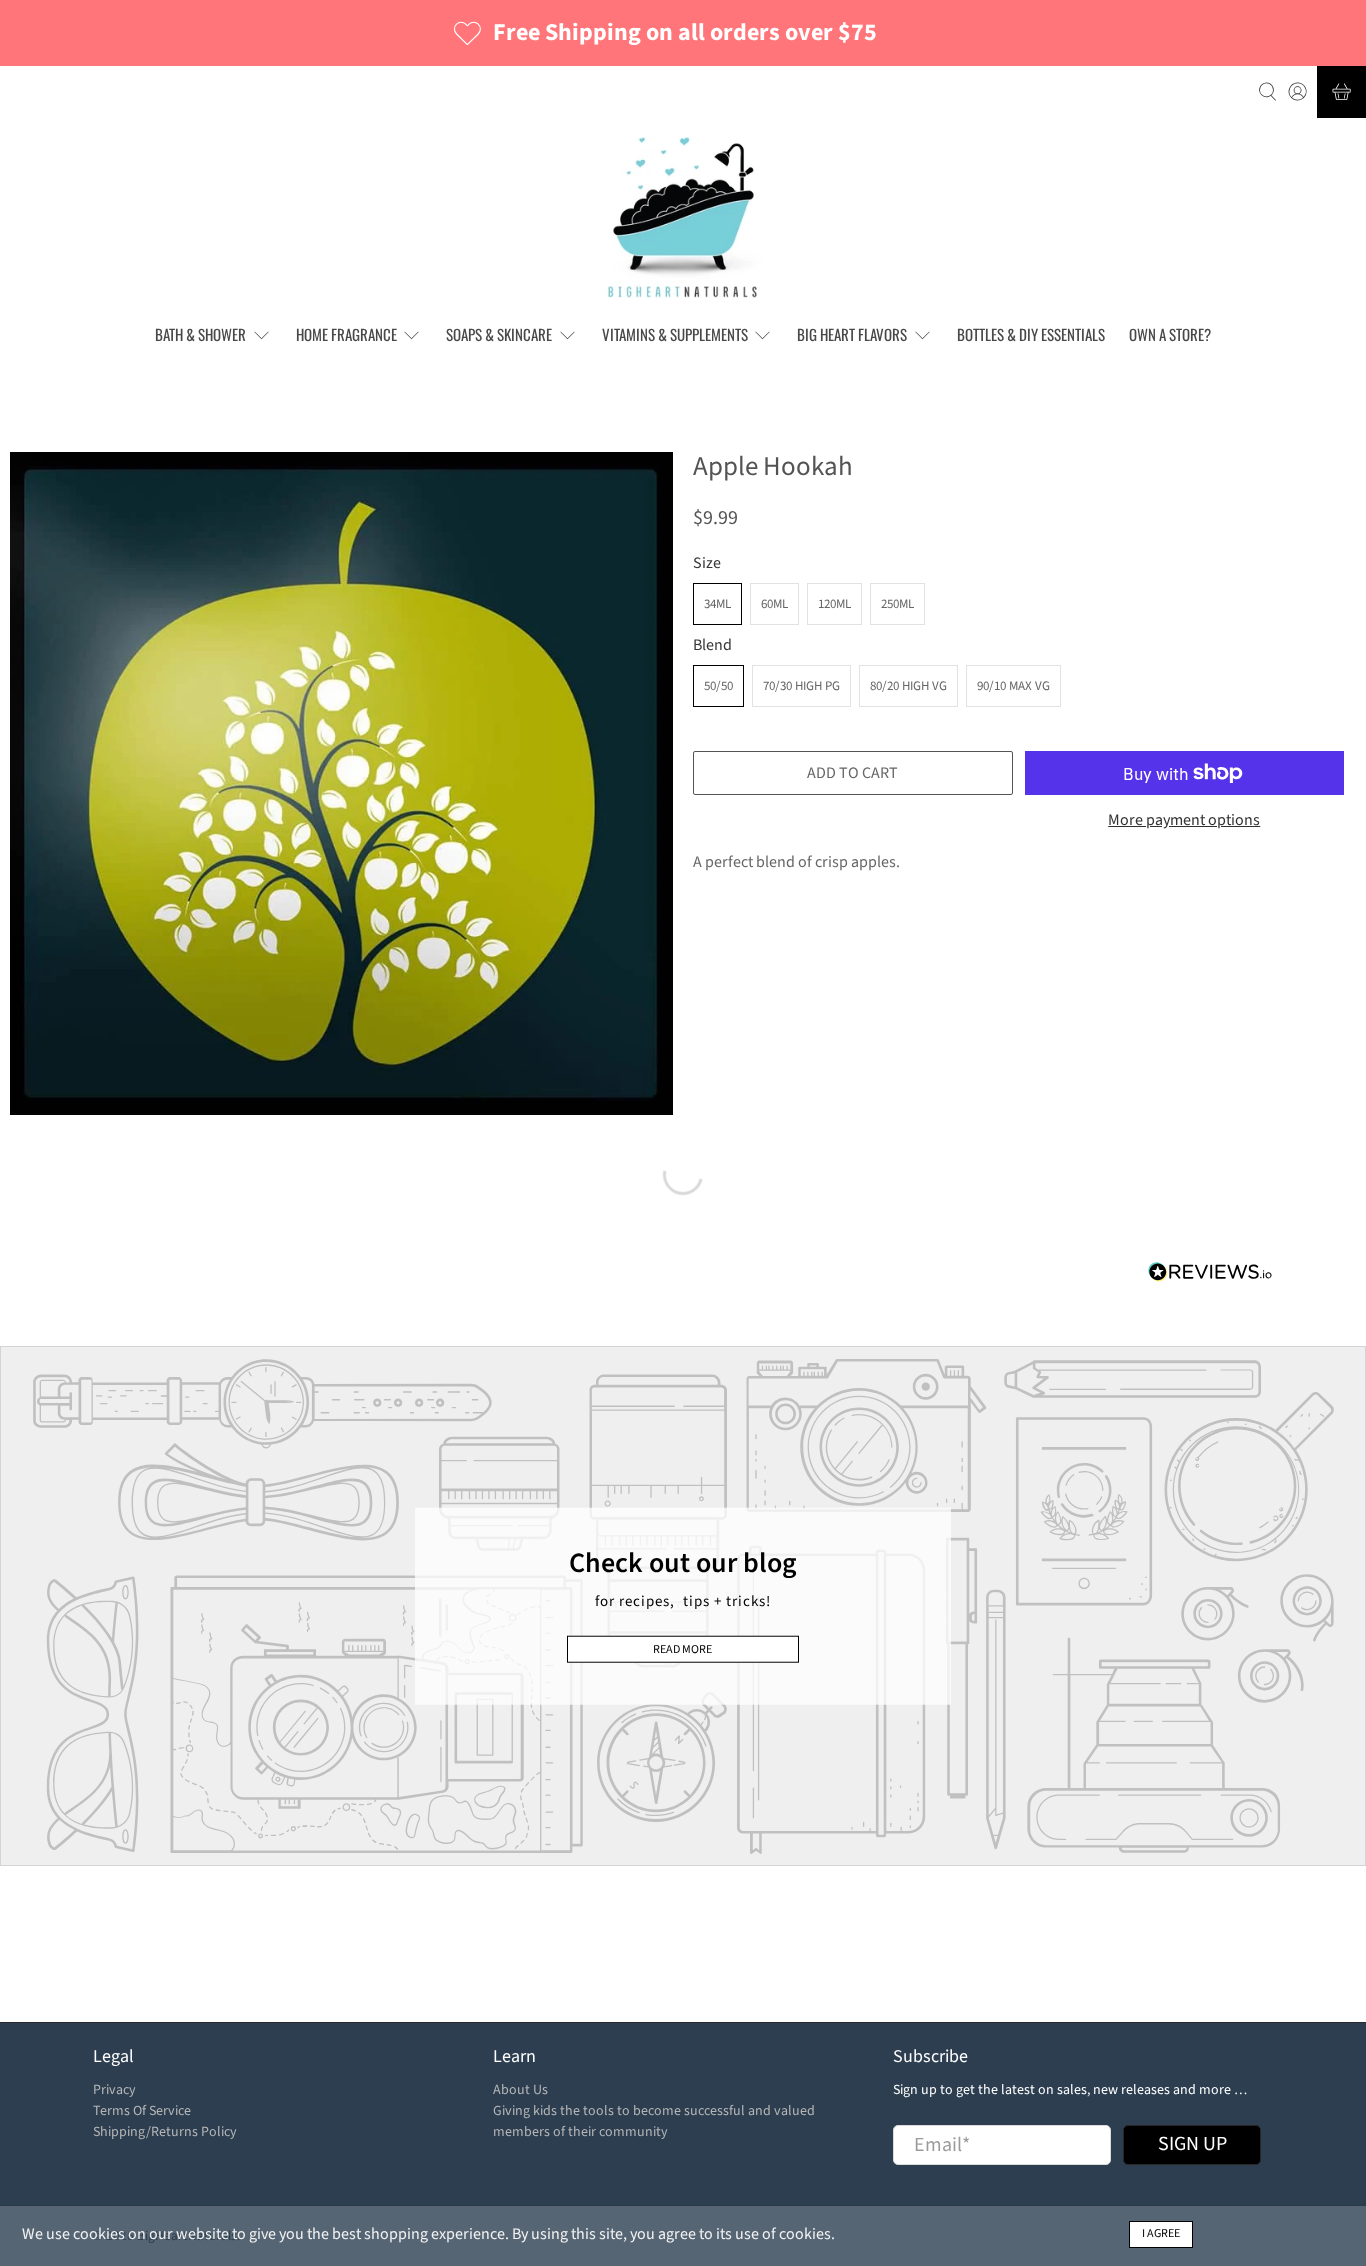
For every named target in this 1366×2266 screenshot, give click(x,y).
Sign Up (1192, 2144)
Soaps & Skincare (499, 334)
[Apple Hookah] (341, 783)
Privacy (114, 2090)
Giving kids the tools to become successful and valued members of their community (654, 2121)
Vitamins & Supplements (675, 334)
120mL (834, 604)
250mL (897, 604)
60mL (774, 604)
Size (707, 563)
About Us (520, 2090)
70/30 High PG (801, 686)
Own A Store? (1170, 334)
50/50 (718, 686)
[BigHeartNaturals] (683, 217)
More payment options (1184, 820)
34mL (717, 604)
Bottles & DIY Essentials (1031, 334)
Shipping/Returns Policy (165, 2132)
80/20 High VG (908, 686)
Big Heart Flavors (852, 334)
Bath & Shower (200, 334)
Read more (682, 1648)
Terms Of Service (142, 2111)
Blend (712, 645)
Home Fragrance (346, 334)
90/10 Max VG (1013, 686)
